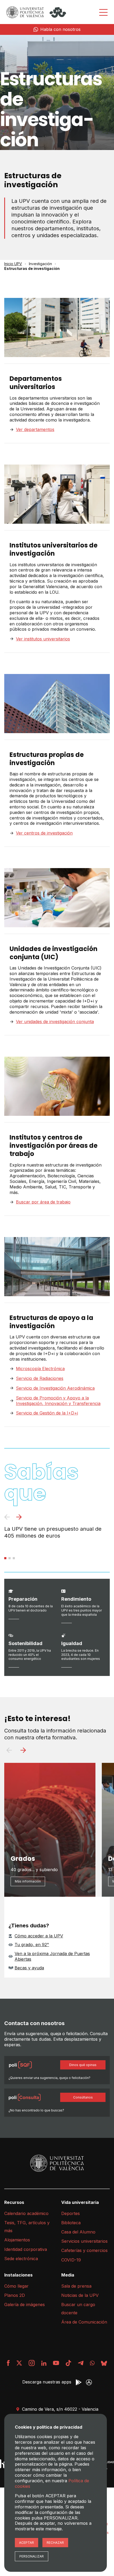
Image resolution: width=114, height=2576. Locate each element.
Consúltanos (83, 2097)
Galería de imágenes (25, 2305)
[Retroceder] (7, 1518)
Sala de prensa (76, 2286)
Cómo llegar (16, 2286)
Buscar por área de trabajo (43, 1202)
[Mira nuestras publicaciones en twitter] (19, 2363)
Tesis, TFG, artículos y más (27, 2227)
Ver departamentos (35, 429)
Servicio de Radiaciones (40, 1378)
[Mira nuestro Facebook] (8, 2363)
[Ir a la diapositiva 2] (10, 1558)
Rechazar (55, 2543)
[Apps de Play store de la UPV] (79, 2382)
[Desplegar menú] (103, 12)
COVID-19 (71, 2260)
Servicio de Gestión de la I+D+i (47, 1413)
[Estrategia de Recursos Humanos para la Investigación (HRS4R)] (4, 2464)
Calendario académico (26, 2213)
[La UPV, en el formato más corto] (68, 2363)
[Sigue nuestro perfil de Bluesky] (104, 2363)
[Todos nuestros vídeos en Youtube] (56, 2363)
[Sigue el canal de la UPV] (92, 2363)
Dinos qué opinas (83, 2065)
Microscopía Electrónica (40, 1369)
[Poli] (58, 12)
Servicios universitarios (84, 2241)
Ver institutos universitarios (43, 639)
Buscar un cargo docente (78, 2308)
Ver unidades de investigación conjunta (55, 1022)
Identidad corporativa (26, 2249)
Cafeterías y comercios (84, 2250)
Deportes (71, 2213)
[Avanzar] (19, 1518)
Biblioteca (71, 2223)
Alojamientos (17, 2240)
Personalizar (32, 2556)
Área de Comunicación (84, 2322)
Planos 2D (15, 2295)
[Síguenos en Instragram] (32, 2363)
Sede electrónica (21, 2259)
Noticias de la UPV (80, 2295)
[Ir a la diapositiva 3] (14, 1558)
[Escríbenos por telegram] (81, 2363)
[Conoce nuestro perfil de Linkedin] (44, 2363)
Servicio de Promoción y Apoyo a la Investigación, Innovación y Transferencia (58, 1401)
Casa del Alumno (78, 2232)
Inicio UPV (13, 264)
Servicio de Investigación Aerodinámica (55, 1388)
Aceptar (27, 2543)
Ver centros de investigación (44, 833)
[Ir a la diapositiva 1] (5, 1558)
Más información (28, 1881)
